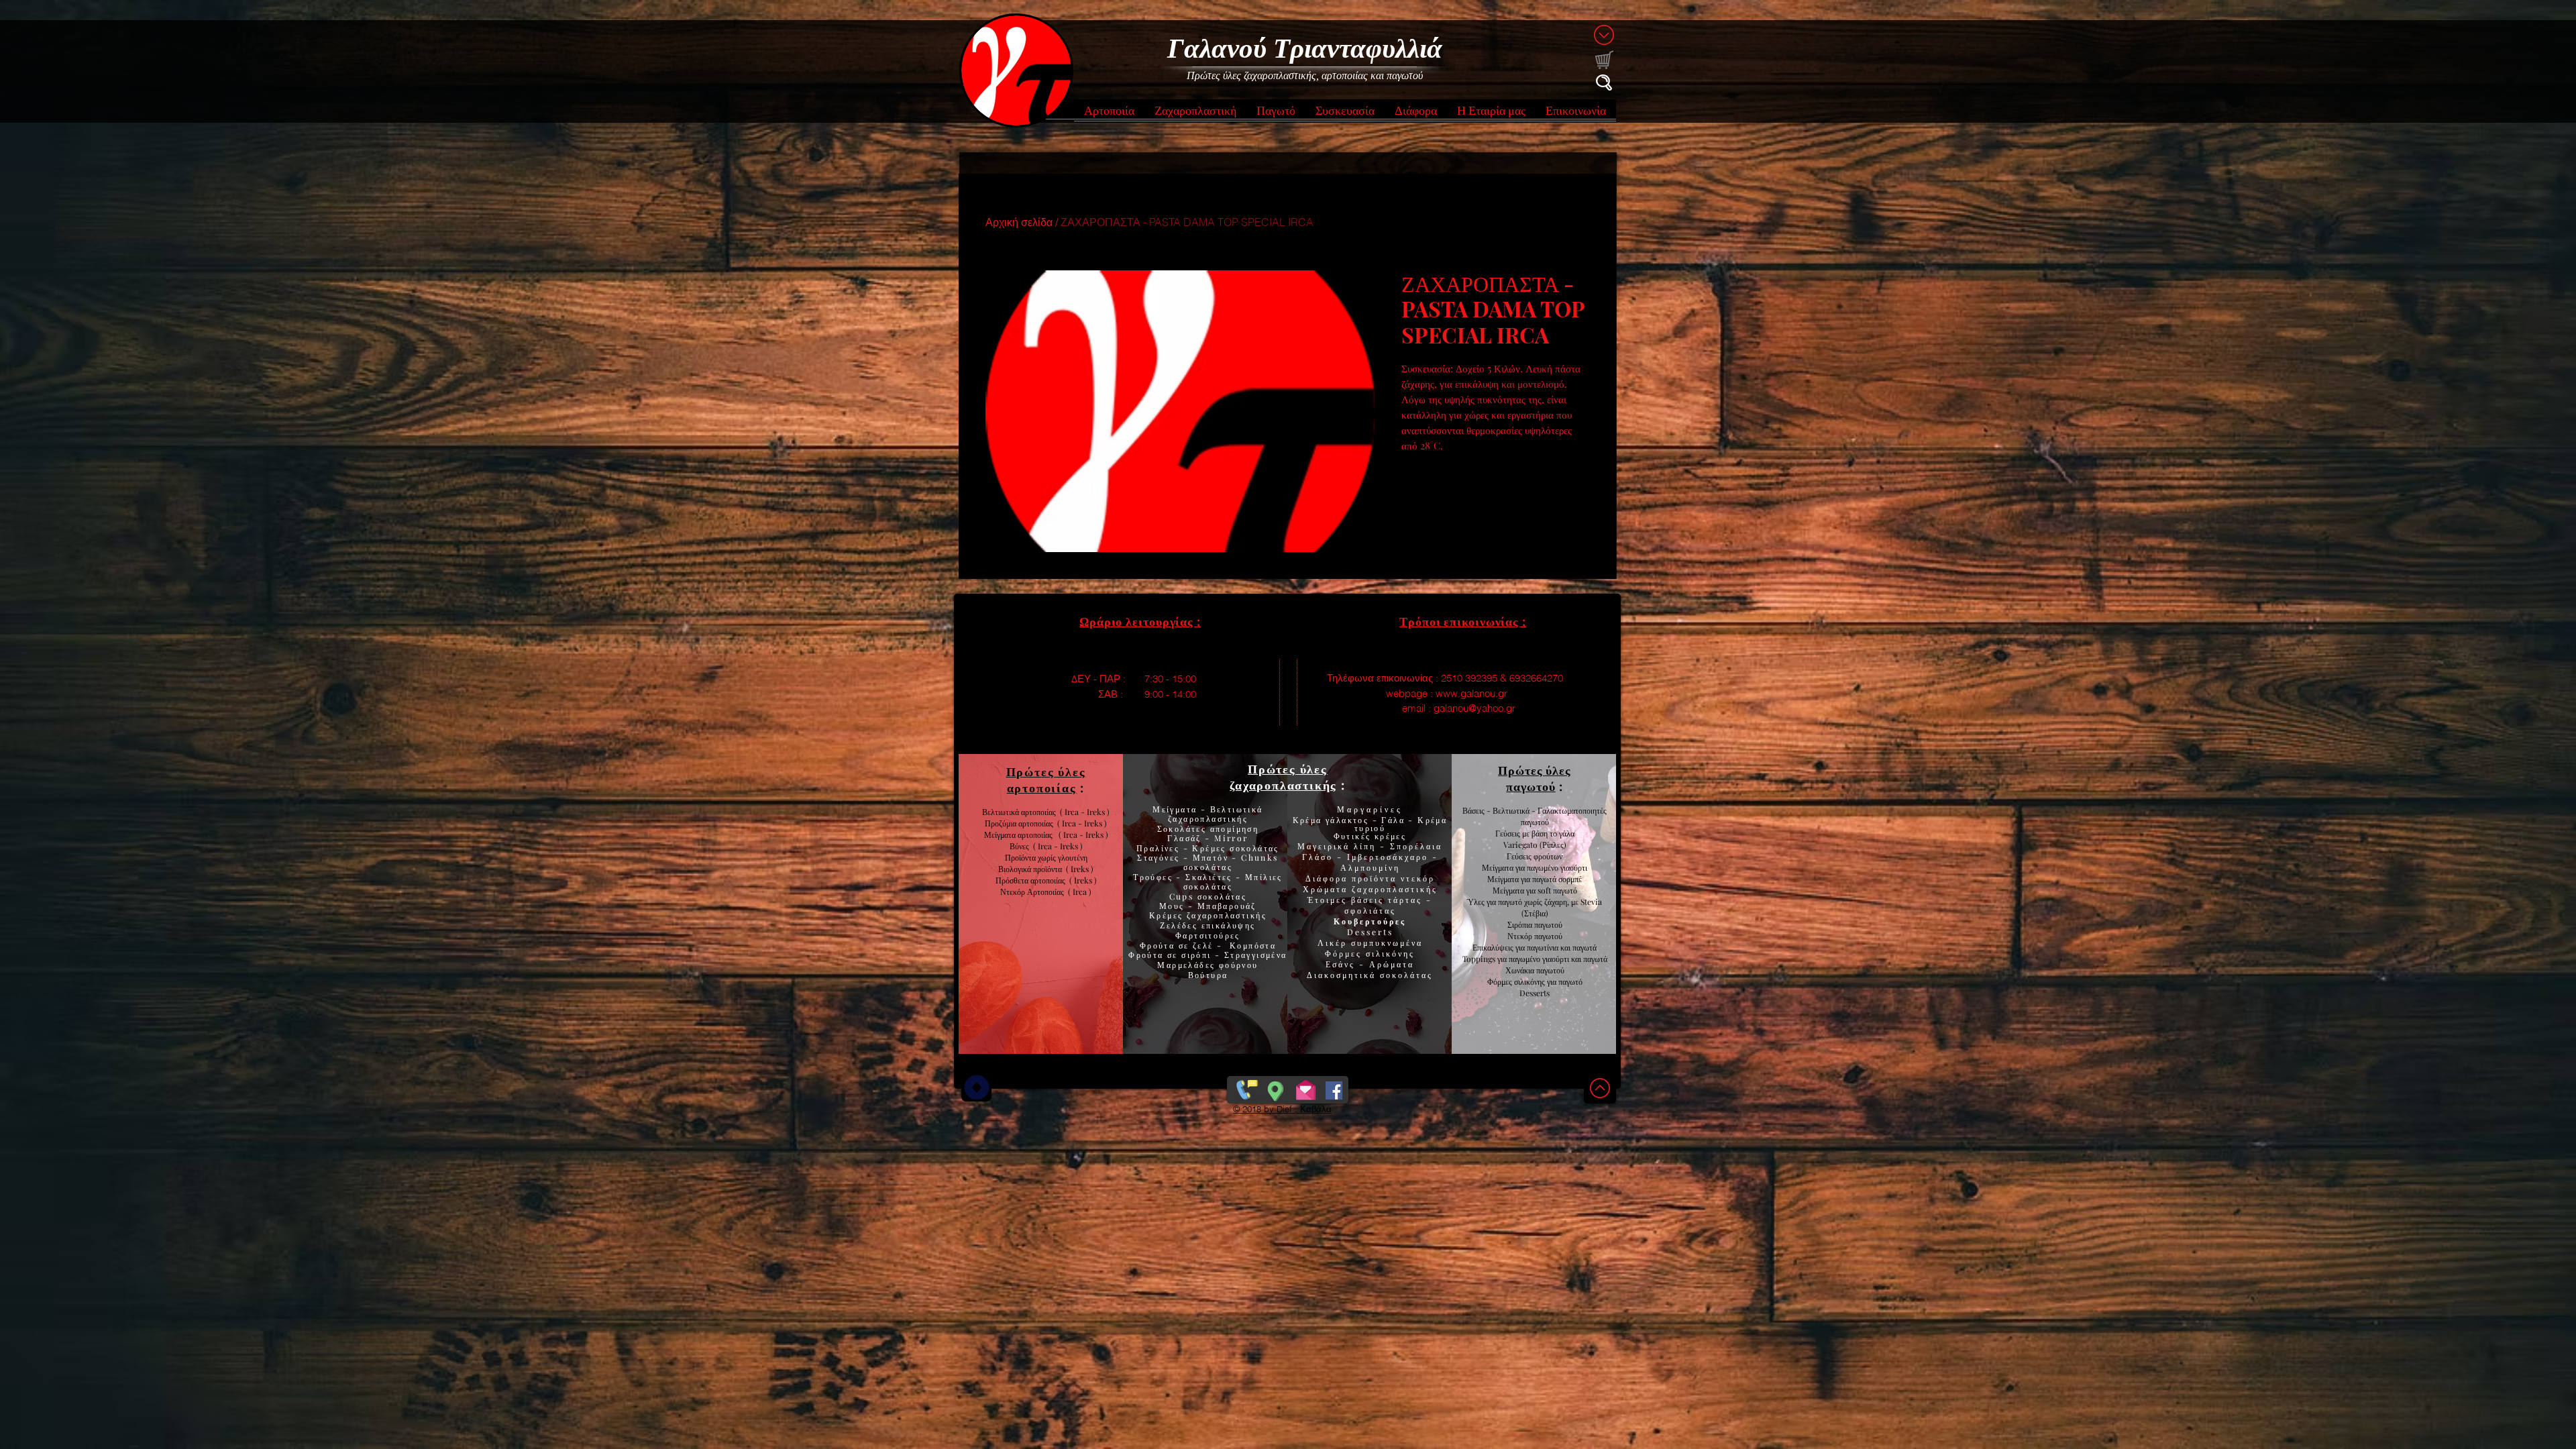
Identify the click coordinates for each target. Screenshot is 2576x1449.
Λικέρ (1334, 943)
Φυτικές (1354, 836)
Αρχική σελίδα (1019, 222)
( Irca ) (1080, 892)
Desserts (1370, 932)
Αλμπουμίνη (1370, 867)
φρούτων (1547, 856)
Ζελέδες (1179, 925)
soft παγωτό (1556, 890)
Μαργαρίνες (1370, 809)
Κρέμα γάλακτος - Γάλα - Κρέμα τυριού (1370, 824)
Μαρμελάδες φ (1191, 965)
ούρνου (1241, 965)
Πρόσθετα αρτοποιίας (1032, 880)
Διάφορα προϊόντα (1353, 878)
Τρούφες (1155, 877)
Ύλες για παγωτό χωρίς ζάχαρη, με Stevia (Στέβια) (1535, 907)
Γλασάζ (1186, 838)
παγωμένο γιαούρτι (1557, 867)
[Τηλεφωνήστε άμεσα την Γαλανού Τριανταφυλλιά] (1245, 1087)
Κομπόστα (1253, 945)
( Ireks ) (1080, 869)
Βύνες (1021, 846)
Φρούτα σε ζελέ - (1185, 945)
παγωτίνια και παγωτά (1562, 947)
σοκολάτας (1208, 867)
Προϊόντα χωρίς (1031, 857)
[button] (1109, 114)
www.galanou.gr (1471, 693)
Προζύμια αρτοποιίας (1019, 823)
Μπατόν (1211, 857)
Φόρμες (1345, 953)
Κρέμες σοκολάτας (1234, 848)
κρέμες (1390, 836)
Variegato (1521, 845)
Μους (1174, 906)
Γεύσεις (1519, 856)
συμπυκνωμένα (1387, 943)
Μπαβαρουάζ (1225, 906)
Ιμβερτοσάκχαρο (1390, 857)
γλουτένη (1073, 857)
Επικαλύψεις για (1500, 947)
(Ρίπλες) (1553, 845)
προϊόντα (1050, 869)
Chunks (1259, 857)
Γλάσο (1320, 857)
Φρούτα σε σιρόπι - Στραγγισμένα (1207, 955)
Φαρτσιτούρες (1208, 935)
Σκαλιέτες (1211, 877)
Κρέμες (1168, 915)
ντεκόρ (1418, 878)
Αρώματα (1390, 964)
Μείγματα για (1504, 867)
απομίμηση (1232, 828)
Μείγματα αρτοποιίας (1018, 835)
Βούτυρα (1208, 975)
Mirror (1230, 838)
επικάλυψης (1226, 925)
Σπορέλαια (1416, 846)
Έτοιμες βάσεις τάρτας (1365, 900)
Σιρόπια (1520, 924)
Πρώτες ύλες (1288, 769)
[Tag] (976, 1087)
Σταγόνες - (1165, 857)
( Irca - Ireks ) (1080, 823)
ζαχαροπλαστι (1227, 915)
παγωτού (1547, 924)
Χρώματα (1325, 889)
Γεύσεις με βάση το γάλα (1535, 833)
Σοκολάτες (1182, 828)
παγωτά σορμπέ (1557, 879)
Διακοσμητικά (1343, 975)
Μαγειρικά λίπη (1339, 846)
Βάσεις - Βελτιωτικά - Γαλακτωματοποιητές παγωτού (1535, 816)
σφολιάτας (1370, 910)
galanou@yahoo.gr (1474, 708)
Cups (1183, 896)
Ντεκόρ (1520, 936)
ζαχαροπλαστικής (1395, 889)
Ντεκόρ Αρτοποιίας (1034, 892)
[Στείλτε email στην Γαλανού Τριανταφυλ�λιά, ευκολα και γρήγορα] (1306, 1087)
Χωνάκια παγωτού (1535, 970)
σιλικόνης (1390, 953)
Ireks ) (1085, 880)
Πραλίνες (1160, 848)
